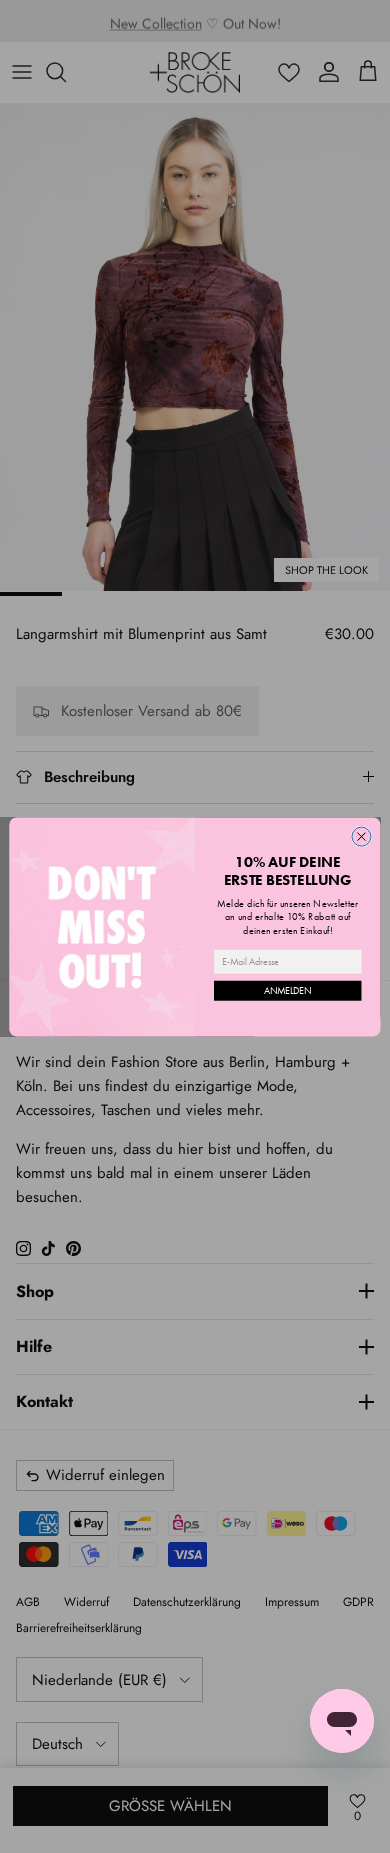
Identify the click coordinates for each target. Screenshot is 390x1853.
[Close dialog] (361, 836)
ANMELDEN (287, 990)
